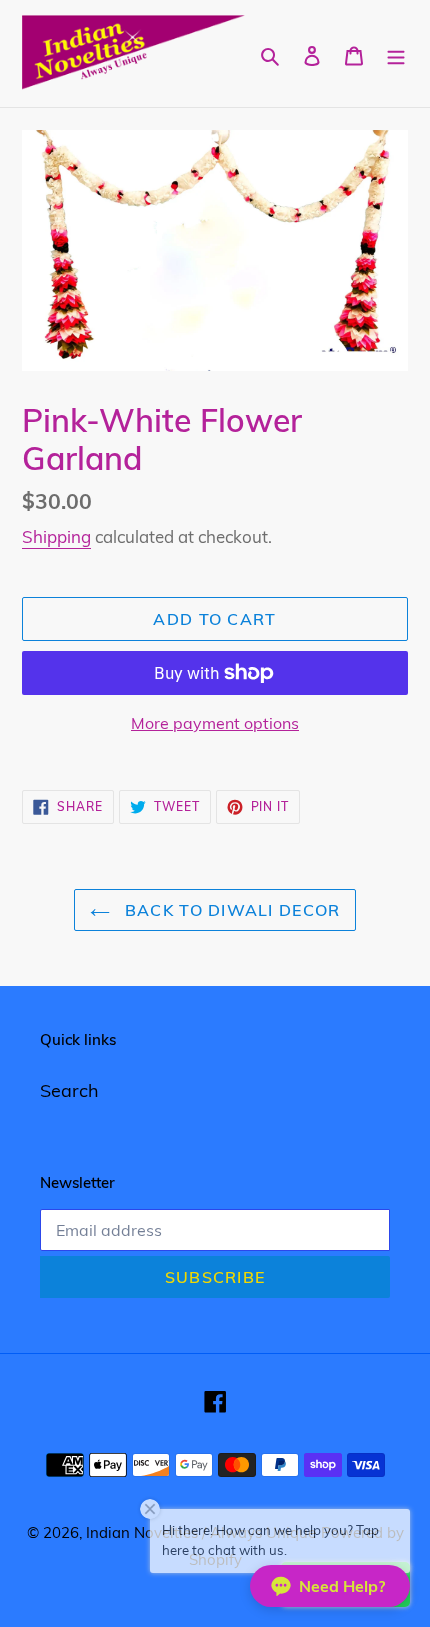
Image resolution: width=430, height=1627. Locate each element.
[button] (330, 1586)
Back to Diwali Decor (230, 910)
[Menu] (396, 53)
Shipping (56, 536)
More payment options (215, 723)
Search (69, 1090)
